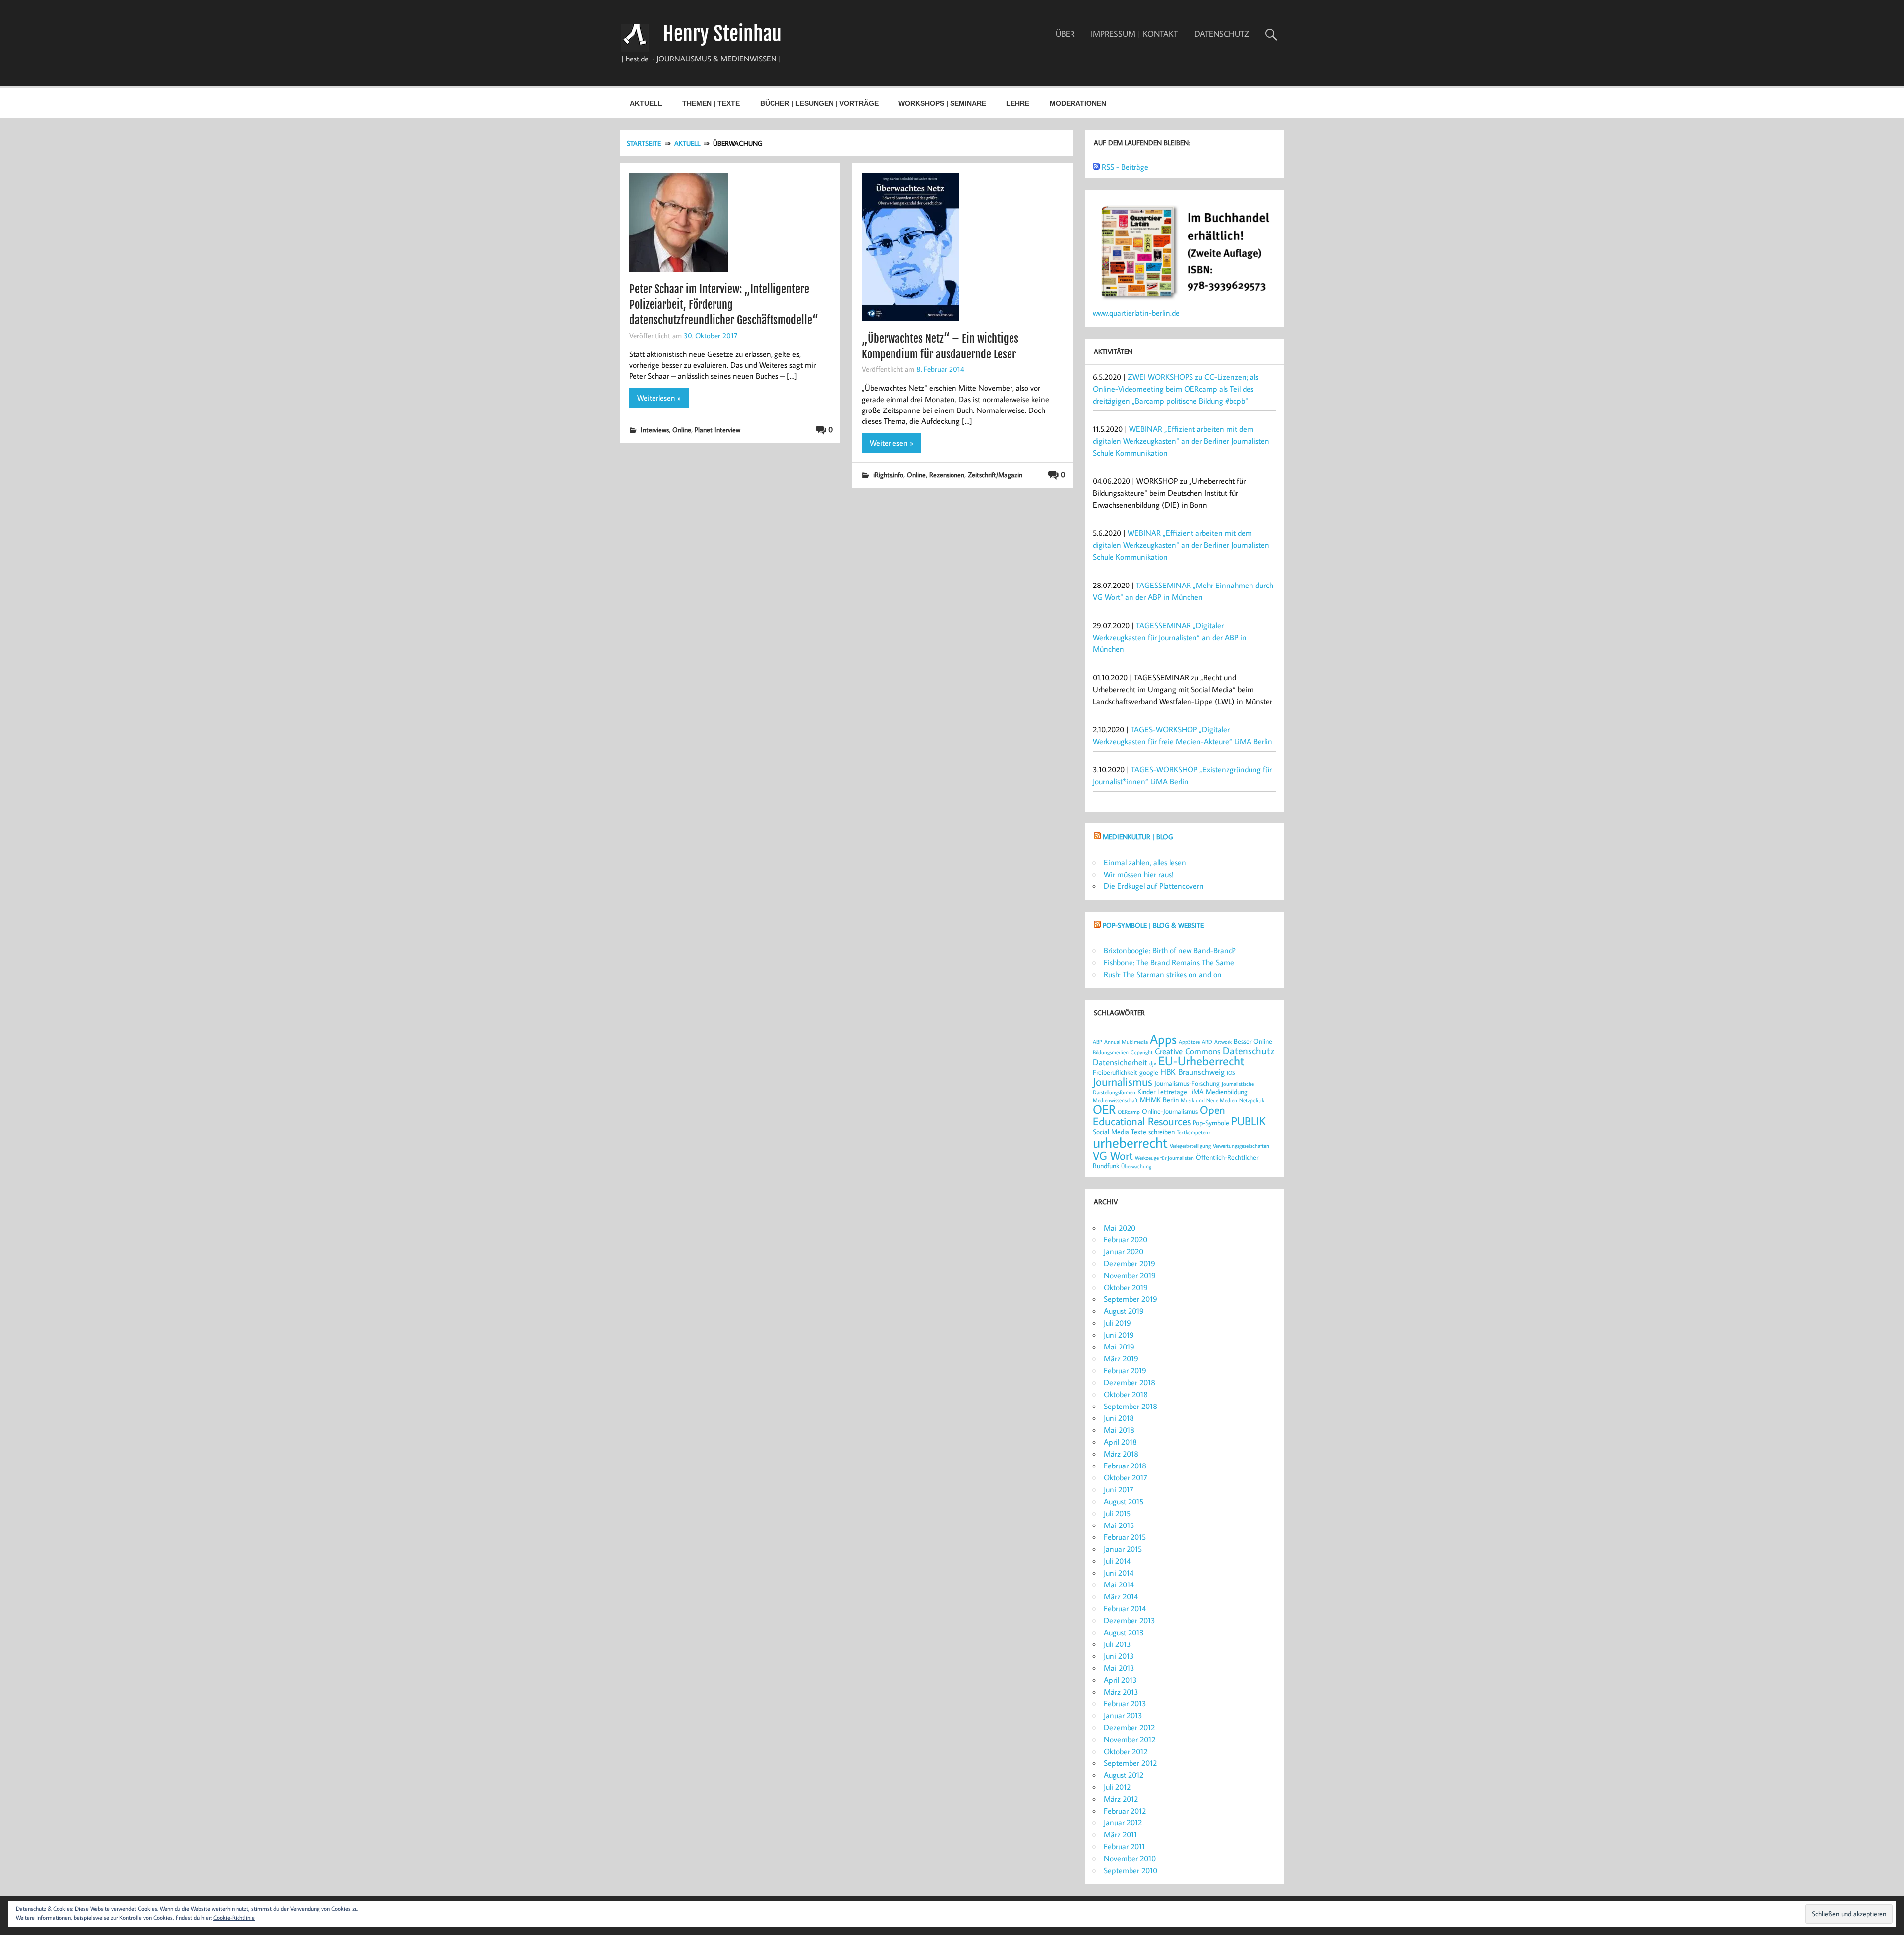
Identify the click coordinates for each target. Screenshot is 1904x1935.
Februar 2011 (1124, 1846)
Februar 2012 (1125, 1811)
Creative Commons (1188, 1051)
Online (682, 430)
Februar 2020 (1126, 1239)
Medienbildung (1227, 1091)
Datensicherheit (1120, 1062)
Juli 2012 (1117, 1787)
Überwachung (1136, 1166)
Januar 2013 (1123, 1715)
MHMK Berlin (1159, 1099)
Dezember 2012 (1129, 1727)
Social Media (1111, 1132)
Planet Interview (717, 430)
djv (1153, 1063)
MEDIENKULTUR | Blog (1138, 837)
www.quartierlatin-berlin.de (1136, 313)
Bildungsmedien (1111, 1052)
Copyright (1142, 1052)
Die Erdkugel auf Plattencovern (1154, 886)
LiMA (1196, 1091)
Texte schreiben (1153, 1132)
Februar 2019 (1125, 1370)
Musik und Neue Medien (1209, 1100)
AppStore (1189, 1042)
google (1149, 1072)
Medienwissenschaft (1115, 1100)
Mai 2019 (1119, 1347)
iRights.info (888, 475)
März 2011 (1120, 1834)
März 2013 (1121, 1692)
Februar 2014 (1125, 1608)
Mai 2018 (1119, 1430)
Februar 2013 (1125, 1703)
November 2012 (1130, 1739)
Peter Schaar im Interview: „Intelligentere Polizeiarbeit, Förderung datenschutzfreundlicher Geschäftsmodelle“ (724, 304)
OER (1104, 1109)
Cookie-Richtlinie (234, 1917)
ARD (1207, 1042)
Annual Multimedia (1126, 1042)
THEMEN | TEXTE (711, 103)
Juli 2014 (1117, 1561)
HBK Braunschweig (1192, 1072)
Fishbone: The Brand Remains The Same (1169, 962)
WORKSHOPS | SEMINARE (942, 103)
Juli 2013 (1117, 1644)
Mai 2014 (1119, 1584)
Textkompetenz (1194, 1132)
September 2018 (1130, 1406)
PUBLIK (1249, 1121)
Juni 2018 (1119, 1418)
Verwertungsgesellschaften (1241, 1146)
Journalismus (1123, 1081)
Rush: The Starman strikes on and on (1163, 974)
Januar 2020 (1124, 1251)
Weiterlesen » (659, 398)
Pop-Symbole (1211, 1123)
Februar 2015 (1125, 1537)
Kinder (1146, 1091)
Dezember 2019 (1130, 1263)
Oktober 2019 (1126, 1287)
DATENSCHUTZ (1222, 34)
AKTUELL (646, 103)
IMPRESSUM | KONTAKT (1134, 34)
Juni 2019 (1119, 1335)
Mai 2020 (1120, 1228)
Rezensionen (947, 475)
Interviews (655, 430)
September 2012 (1130, 1763)
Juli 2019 (1117, 1323)
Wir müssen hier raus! (1139, 874)
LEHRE (1018, 103)
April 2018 (1120, 1442)
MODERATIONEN (1078, 103)
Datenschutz (1249, 1050)
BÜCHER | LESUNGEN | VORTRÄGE (819, 103)
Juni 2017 (1119, 1489)
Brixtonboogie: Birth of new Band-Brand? (1170, 950)
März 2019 (1121, 1358)
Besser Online (1253, 1041)
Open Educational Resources (1159, 1115)
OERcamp (1129, 1112)
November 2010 (1130, 1858)
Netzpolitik (1252, 1100)
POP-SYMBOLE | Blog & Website (1153, 925)
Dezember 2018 (1130, 1382)
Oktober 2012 (1126, 1751)
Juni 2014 (1119, 1573)
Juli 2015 (1117, 1513)
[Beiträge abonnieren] (1096, 167)
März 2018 (1121, 1454)
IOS (1231, 1073)
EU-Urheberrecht (1201, 1061)
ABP (1098, 1042)
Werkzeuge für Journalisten (1164, 1158)
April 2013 (1120, 1680)
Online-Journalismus (1170, 1111)
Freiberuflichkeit (1115, 1072)
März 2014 (1121, 1596)
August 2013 (1124, 1632)
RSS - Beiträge (1125, 167)
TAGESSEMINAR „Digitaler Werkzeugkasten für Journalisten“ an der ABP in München (1170, 637)
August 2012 (1124, 1775)
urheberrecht (1130, 1142)
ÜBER (1065, 34)
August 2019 (1124, 1311)
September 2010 (1130, 1870)
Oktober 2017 (1126, 1477)
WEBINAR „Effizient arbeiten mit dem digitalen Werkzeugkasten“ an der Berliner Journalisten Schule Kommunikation (1181, 441)
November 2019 (1130, 1275)
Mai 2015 (1119, 1525)
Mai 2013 (1119, 1668)
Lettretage (1172, 1091)
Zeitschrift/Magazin (995, 475)
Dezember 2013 (1130, 1620)
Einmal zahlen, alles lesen (1145, 862)
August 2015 (1124, 1501)
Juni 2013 (1119, 1656)
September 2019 (1130, 1299)
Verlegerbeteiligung (1190, 1146)
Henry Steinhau (722, 34)
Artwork (1223, 1042)
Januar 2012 (1123, 1822)
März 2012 (1121, 1799)
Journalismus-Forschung (1187, 1083)
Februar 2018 (1125, 1466)
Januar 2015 (1123, 1549)
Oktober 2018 (1126, 1394)
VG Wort (1113, 1155)
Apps (1163, 1039)
